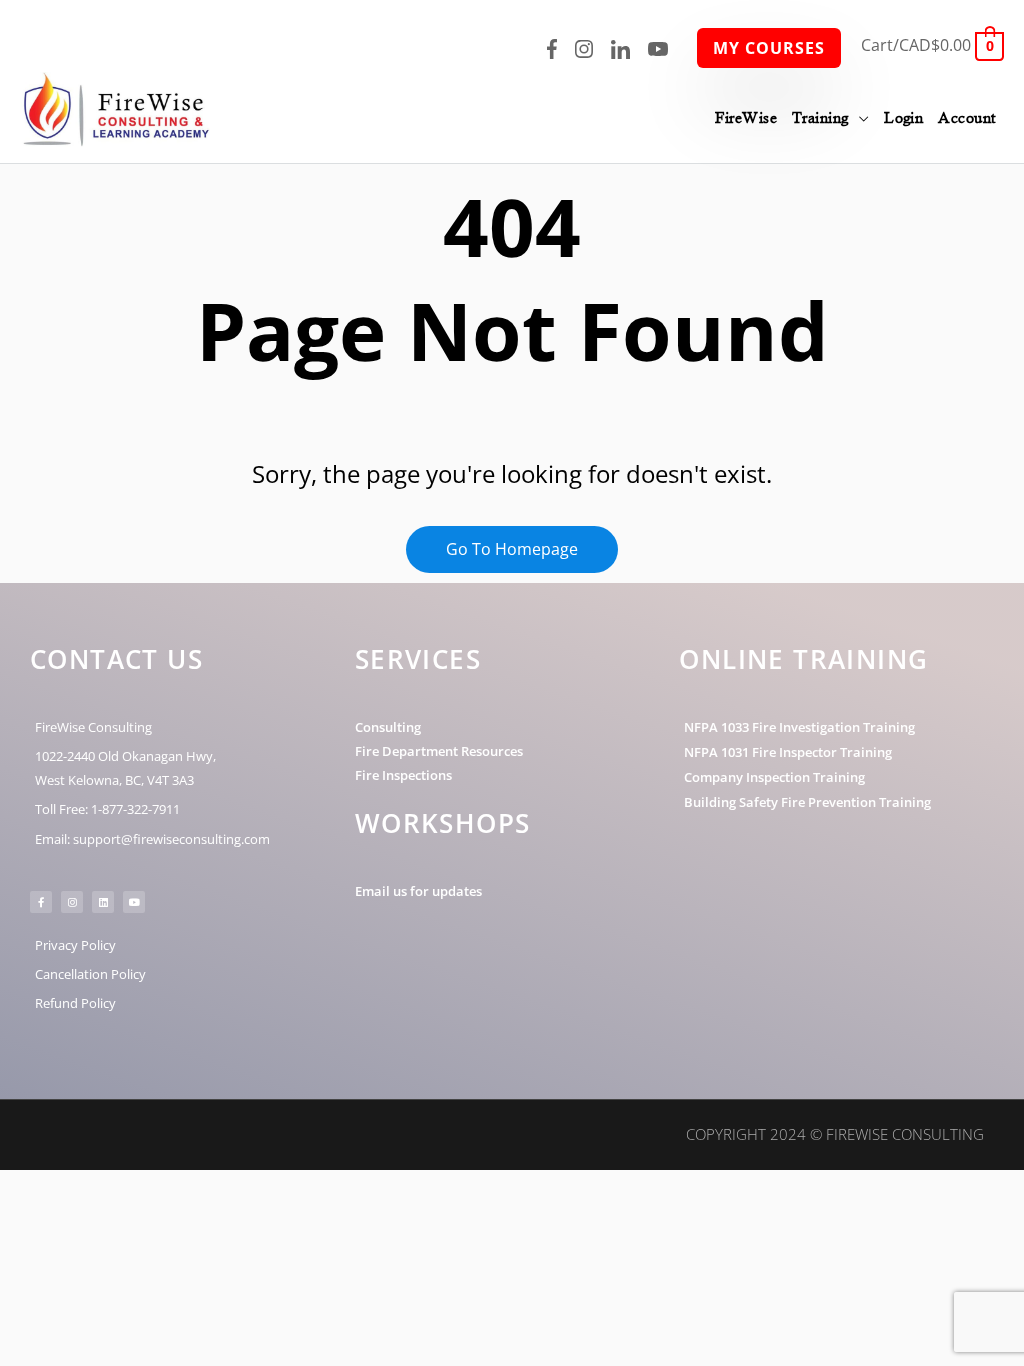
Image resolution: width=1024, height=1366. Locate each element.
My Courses (769, 48)
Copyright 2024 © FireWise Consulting (835, 1134)
